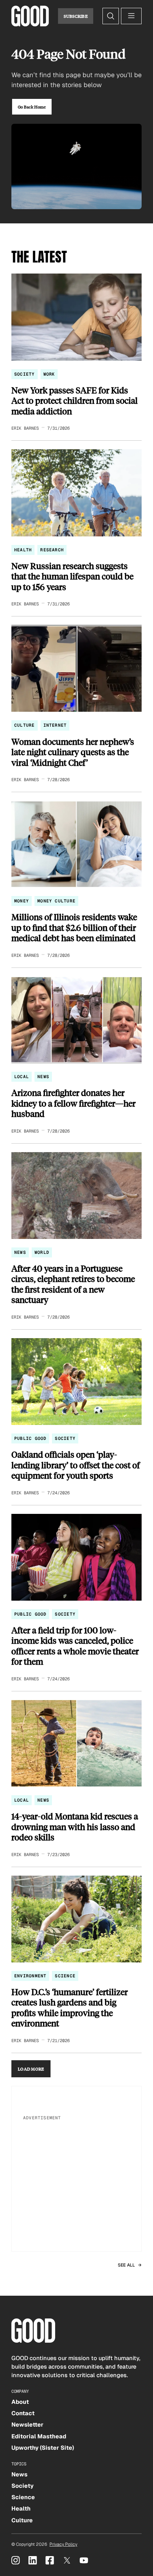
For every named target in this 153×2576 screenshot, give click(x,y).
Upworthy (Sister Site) (43, 2448)
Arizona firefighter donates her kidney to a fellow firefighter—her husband (73, 1103)
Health (23, 550)
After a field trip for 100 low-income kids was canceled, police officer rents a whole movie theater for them (75, 1646)
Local (22, 1077)
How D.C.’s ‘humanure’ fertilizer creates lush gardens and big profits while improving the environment (70, 2008)
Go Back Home (32, 107)
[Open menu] (131, 16)
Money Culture (56, 901)
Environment (30, 1976)
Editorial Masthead (39, 2436)
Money (22, 901)
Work (49, 374)
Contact (23, 2413)
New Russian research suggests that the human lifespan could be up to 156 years (72, 576)
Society (25, 374)
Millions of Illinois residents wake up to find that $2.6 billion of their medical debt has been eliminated (74, 927)
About (20, 2402)
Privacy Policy (63, 2544)
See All (126, 2265)
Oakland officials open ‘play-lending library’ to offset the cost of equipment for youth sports (76, 1465)
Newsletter (27, 2425)
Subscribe (76, 16)
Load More (31, 2069)
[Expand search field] (111, 16)
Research (52, 550)
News (43, 1077)
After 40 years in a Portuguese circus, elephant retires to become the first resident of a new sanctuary (73, 1284)
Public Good (30, 1438)
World (42, 1252)
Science (65, 1976)
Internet (55, 725)
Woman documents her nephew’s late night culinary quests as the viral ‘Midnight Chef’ (73, 752)
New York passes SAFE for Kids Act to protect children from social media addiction (75, 401)
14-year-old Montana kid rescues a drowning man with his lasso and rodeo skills (75, 1827)
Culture (25, 725)
